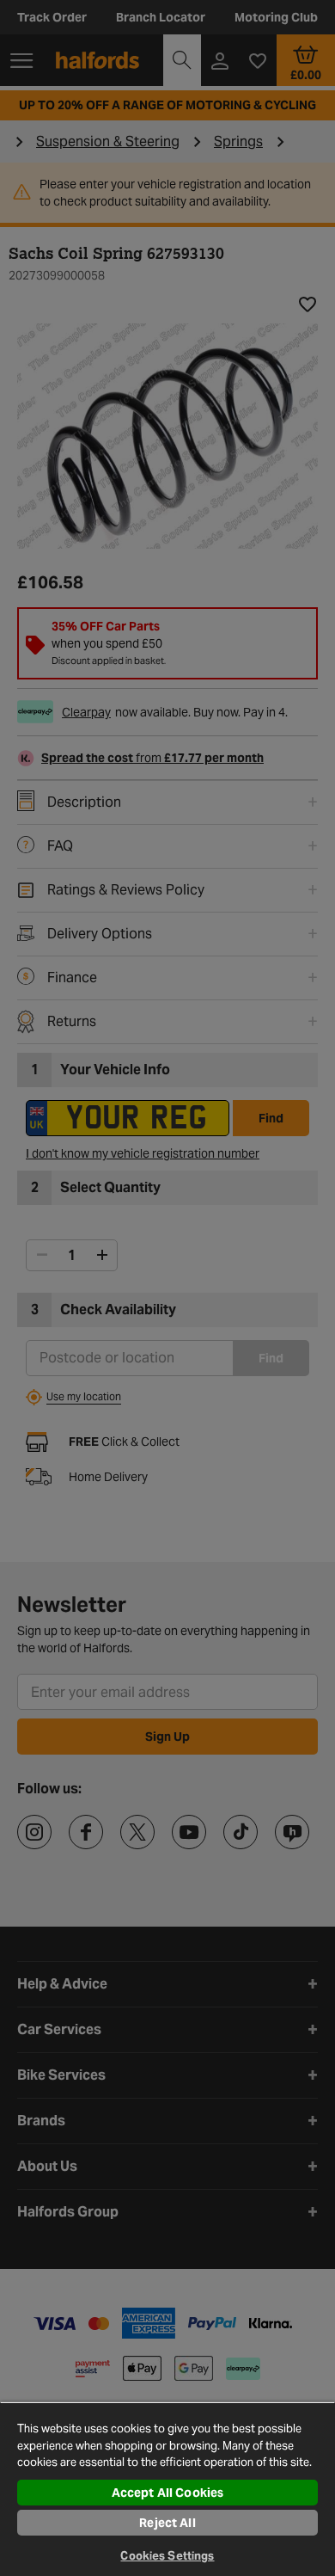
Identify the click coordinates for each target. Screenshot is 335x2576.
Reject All (167, 2523)
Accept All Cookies (168, 2493)
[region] (167, 2489)
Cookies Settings (167, 2556)
